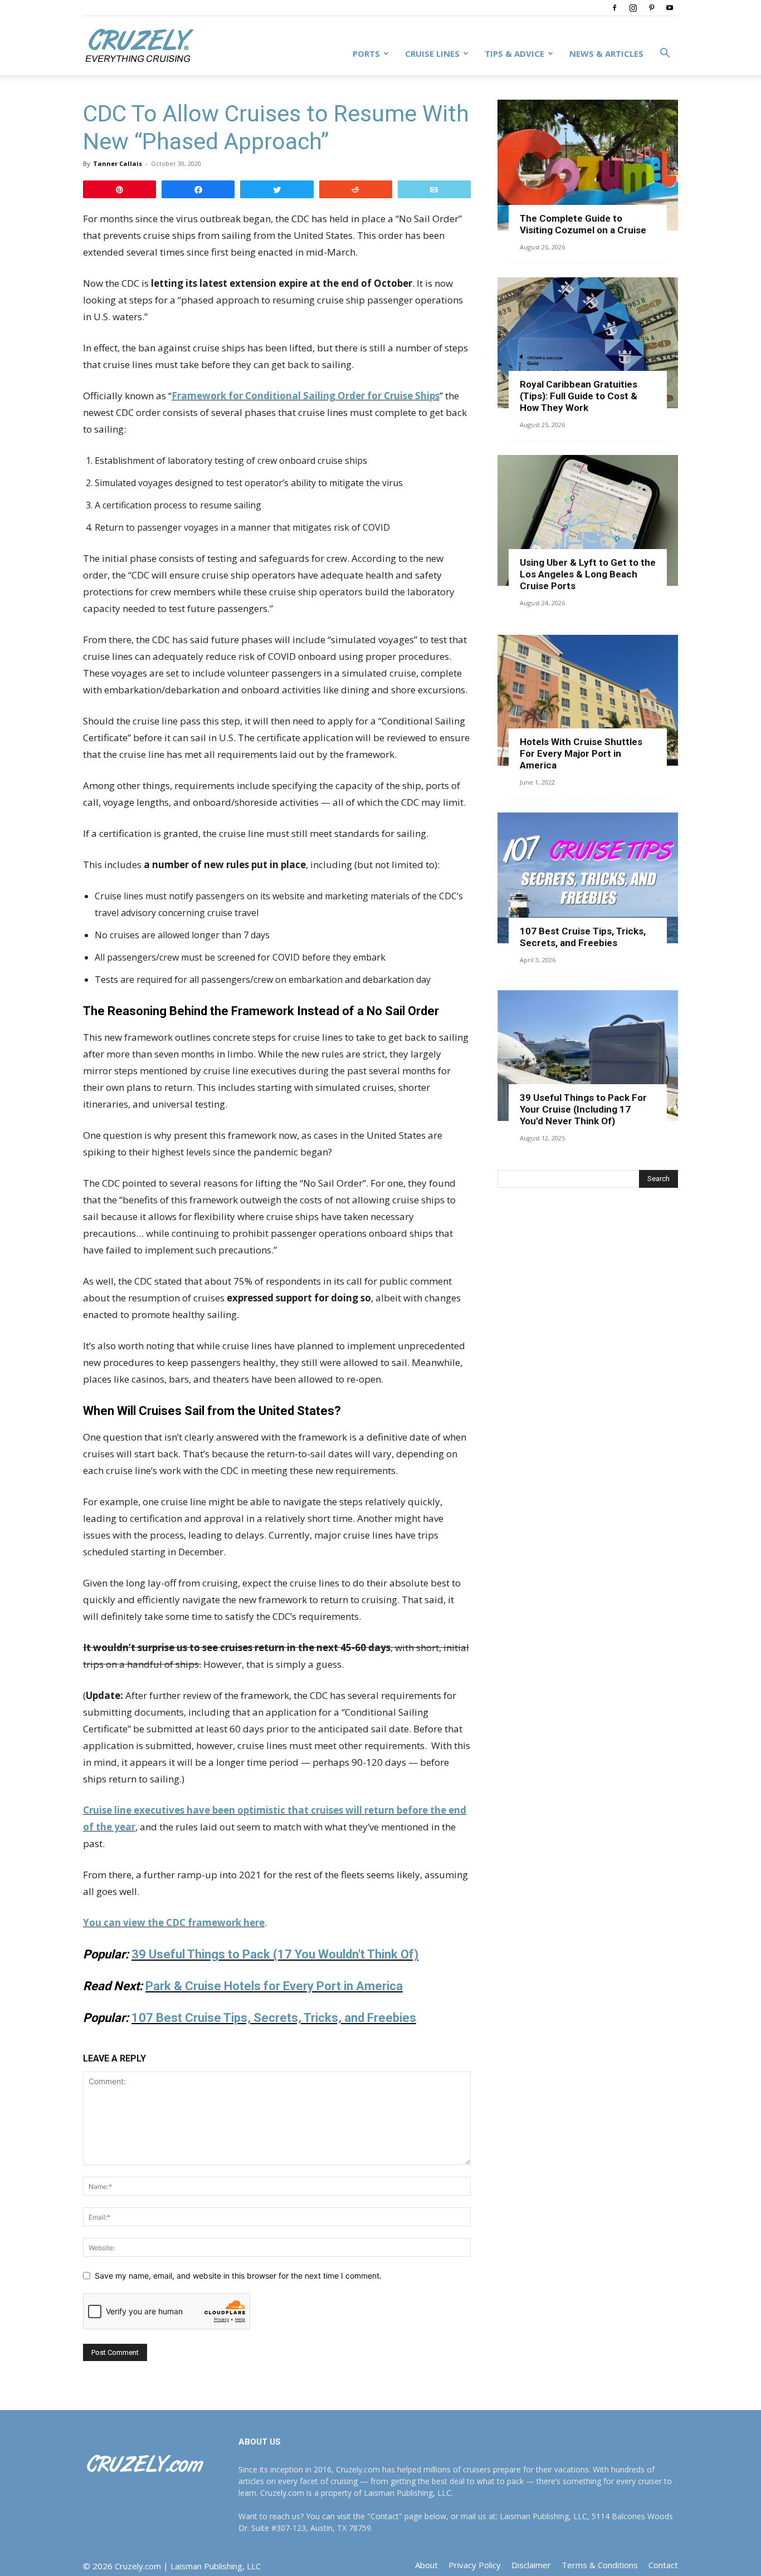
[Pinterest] (651, 8)
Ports (366, 53)
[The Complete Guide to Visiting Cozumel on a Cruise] (588, 165)
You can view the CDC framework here (174, 1923)
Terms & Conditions (600, 2565)
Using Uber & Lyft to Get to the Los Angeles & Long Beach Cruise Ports (588, 574)
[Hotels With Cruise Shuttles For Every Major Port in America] (588, 700)
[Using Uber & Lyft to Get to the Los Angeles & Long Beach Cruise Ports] (588, 520)
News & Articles (606, 53)
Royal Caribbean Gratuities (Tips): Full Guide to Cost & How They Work (579, 396)
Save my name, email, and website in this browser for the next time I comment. (238, 2276)
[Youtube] (670, 8)
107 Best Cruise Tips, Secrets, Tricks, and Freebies (274, 2018)
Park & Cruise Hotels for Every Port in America (274, 1986)
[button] (665, 54)
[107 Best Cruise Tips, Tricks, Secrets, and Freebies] (588, 878)
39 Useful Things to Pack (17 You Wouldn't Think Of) (275, 1954)
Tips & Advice (514, 53)
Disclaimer (531, 2565)
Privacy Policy (475, 2565)
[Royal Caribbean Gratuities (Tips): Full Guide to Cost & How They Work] (588, 343)
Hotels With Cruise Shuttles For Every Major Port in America (581, 753)
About (426, 2565)
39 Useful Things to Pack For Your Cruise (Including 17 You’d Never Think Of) (583, 1109)
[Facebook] (614, 8)
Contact (663, 2565)
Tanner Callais (118, 163)
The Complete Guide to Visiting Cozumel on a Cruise (583, 224)
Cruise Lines (432, 53)
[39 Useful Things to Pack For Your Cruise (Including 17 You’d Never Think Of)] (588, 1056)
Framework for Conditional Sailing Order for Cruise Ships (306, 396)
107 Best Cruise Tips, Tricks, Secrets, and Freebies (583, 937)
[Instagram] (633, 8)
